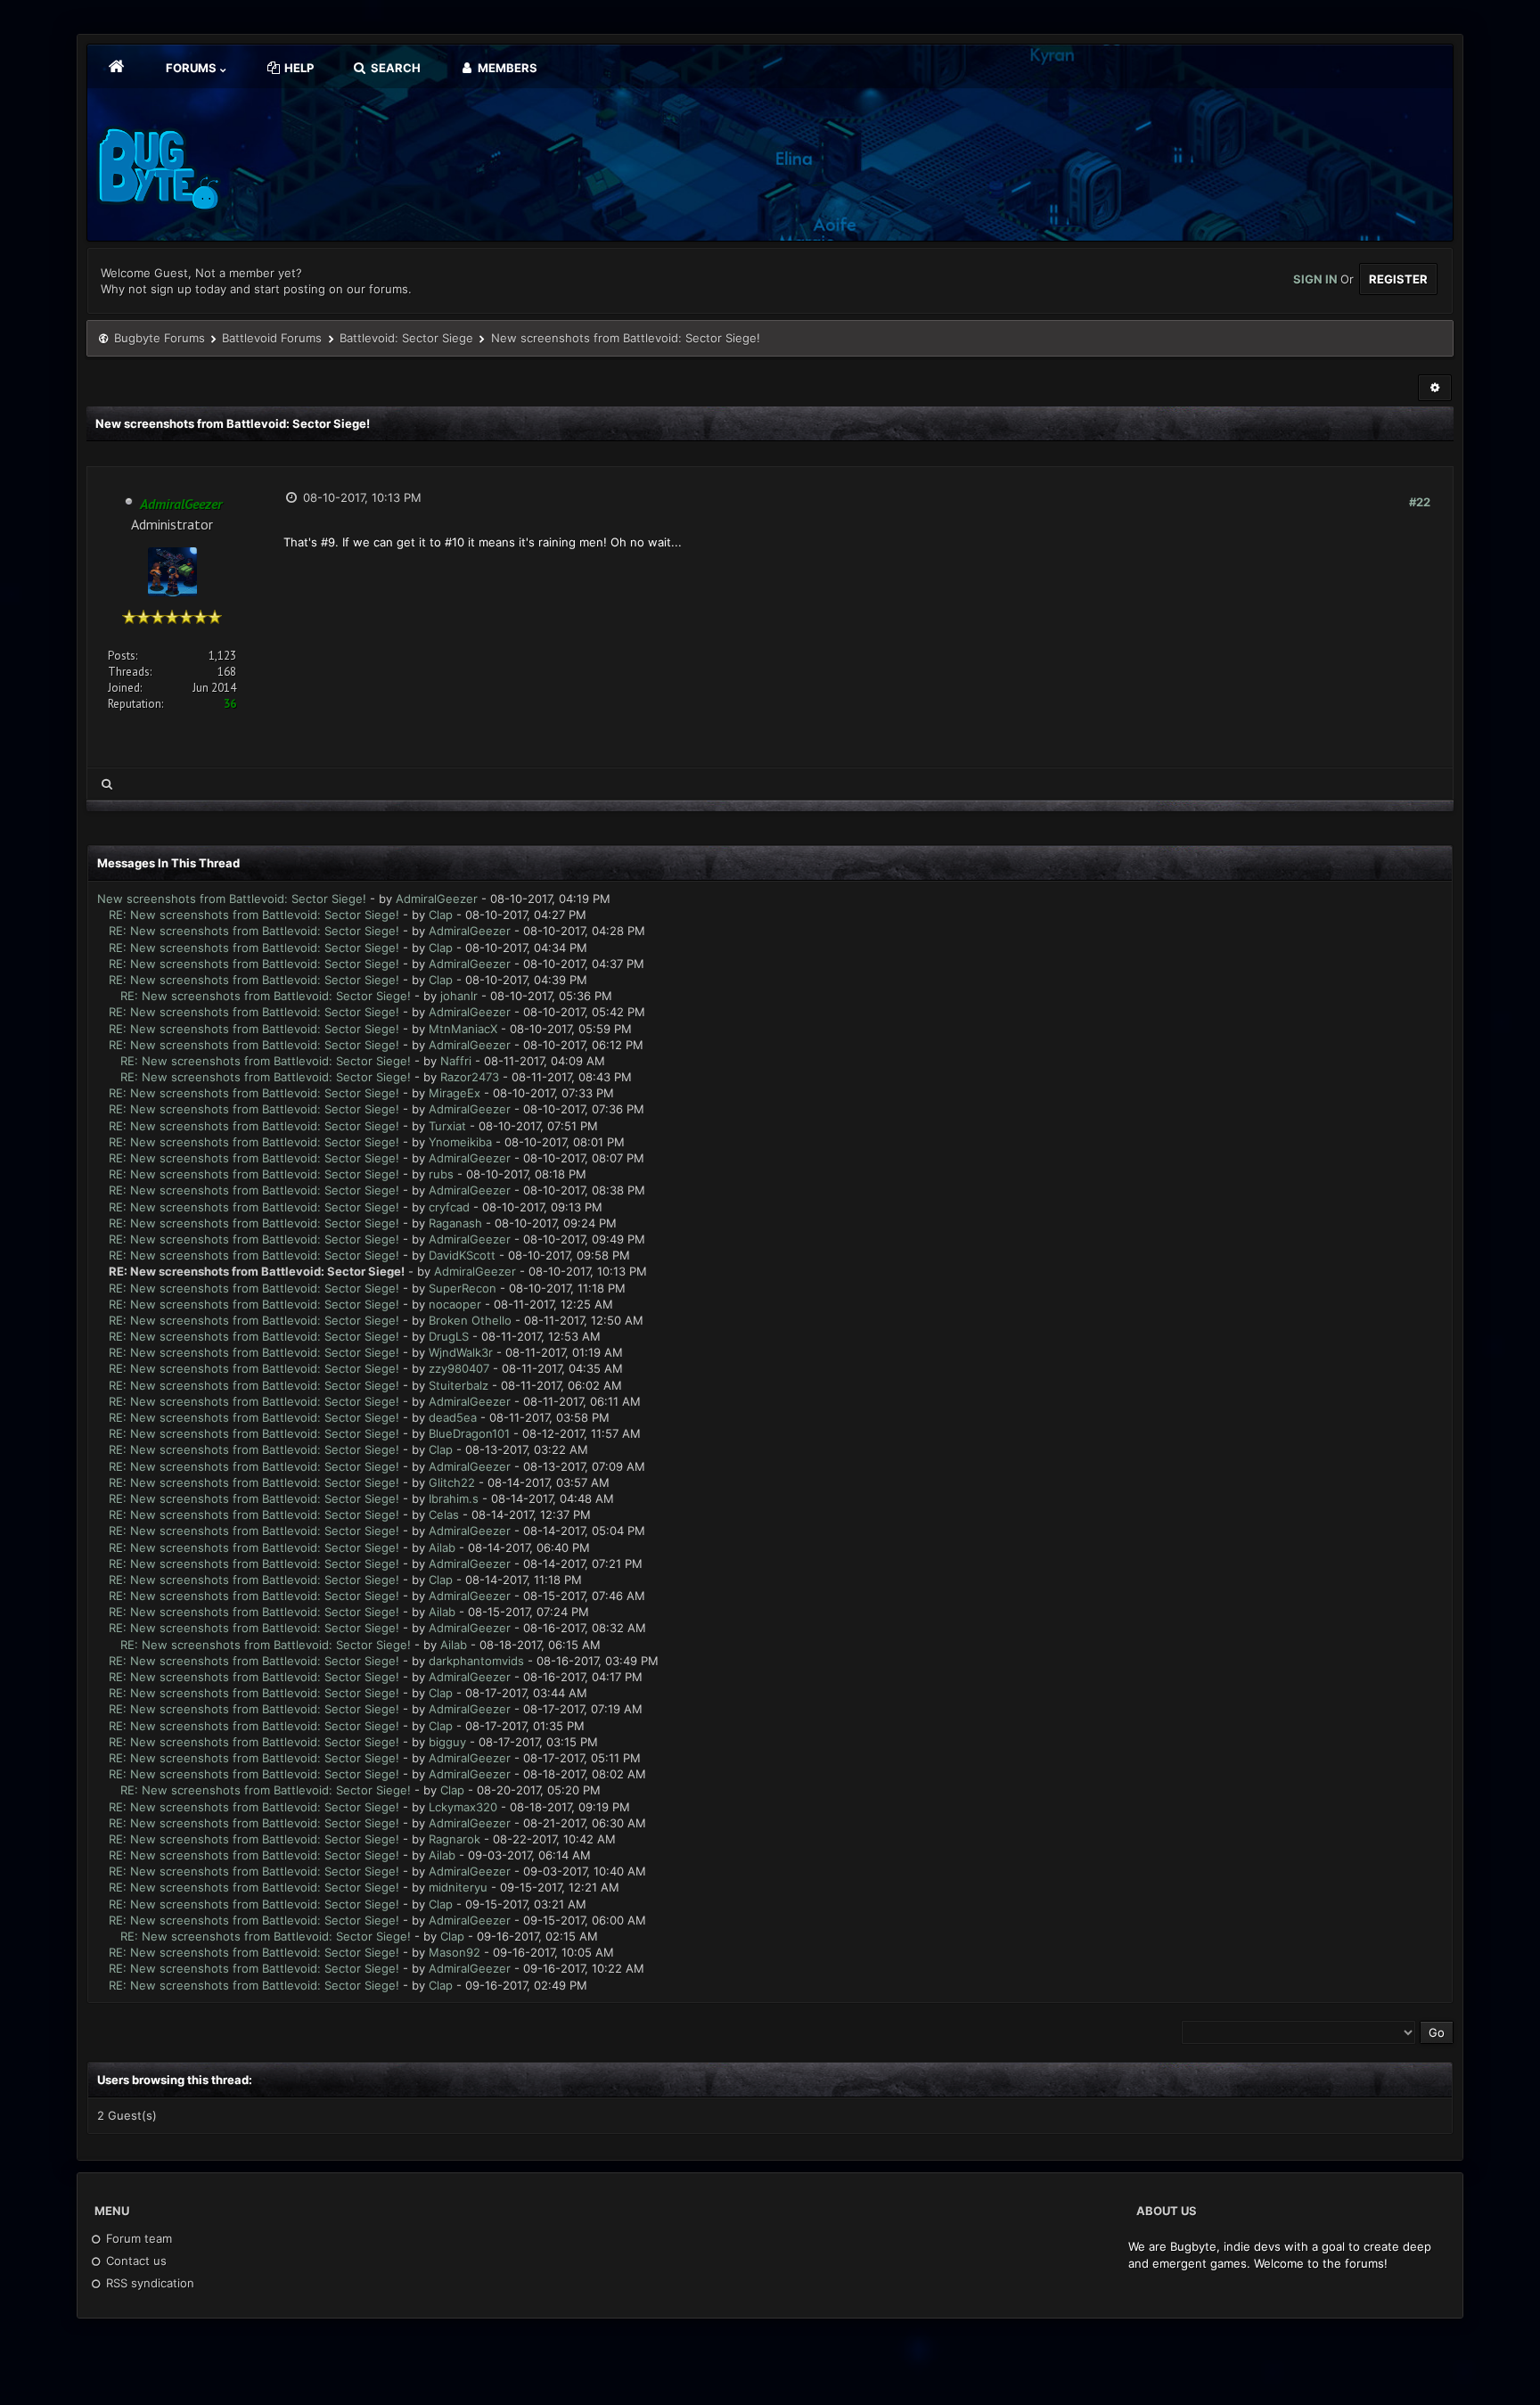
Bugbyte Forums (160, 338)
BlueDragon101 (469, 1433)
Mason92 (455, 1952)
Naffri (456, 1061)
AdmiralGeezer (437, 899)
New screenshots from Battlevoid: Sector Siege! (232, 899)
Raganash (455, 1223)
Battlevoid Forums (272, 338)
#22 (1420, 502)
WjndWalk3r (461, 1352)
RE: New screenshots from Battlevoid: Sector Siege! (254, 915)
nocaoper (455, 1304)
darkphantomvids (476, 1661)
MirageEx (455, 1093)
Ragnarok (455, 1839)
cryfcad (449, 1207)
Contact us (135, 2261)
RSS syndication (148, 2283)
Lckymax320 (463, 1807)
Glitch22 (452, 1482)
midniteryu (458, 1887)
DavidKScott (462, 1255)
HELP (298, 68)
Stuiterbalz (459, 1385)
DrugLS (449, 1336)
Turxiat (447, 1126)
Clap (441, 915)
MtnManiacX (463, 1029)
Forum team (137, 2238)
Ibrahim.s (454, 1498)
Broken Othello (470, 1320)
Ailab (442, 1547)
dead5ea (453, 1417)
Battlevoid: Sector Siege (406, 338)
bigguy (447, 1742)
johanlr (459, 996)
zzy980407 (459, 1368)
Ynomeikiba (460, 1142)
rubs (441, 1174)
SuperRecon (463, 1288)
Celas (444, 1514)
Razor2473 (470, 1077)
